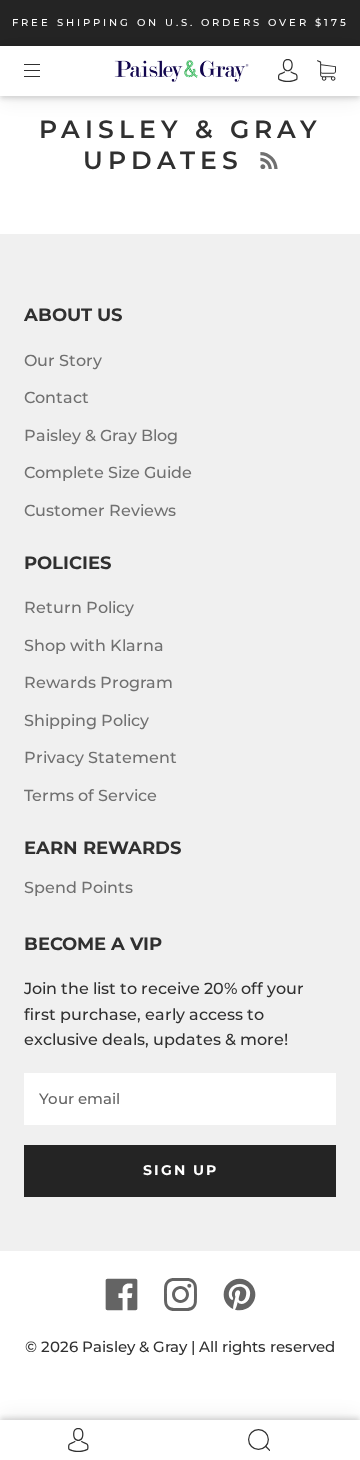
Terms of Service (90, 795)
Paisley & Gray (134, 1346)
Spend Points (78, 887)
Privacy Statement (100, 757)
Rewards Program (98, 682)
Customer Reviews (100, 510)
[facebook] (121, 1294)
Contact (56, 397)
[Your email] (180, 1099)
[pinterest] (239, 1294)
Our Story (63, 360)
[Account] (279, 71)
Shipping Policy (86, 720)
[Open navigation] (46, 71)
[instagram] (180, 1294)
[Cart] (317, 71)
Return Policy (79, 607)
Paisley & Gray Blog (101, 435)
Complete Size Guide (108, 472)
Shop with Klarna (94, 645)
